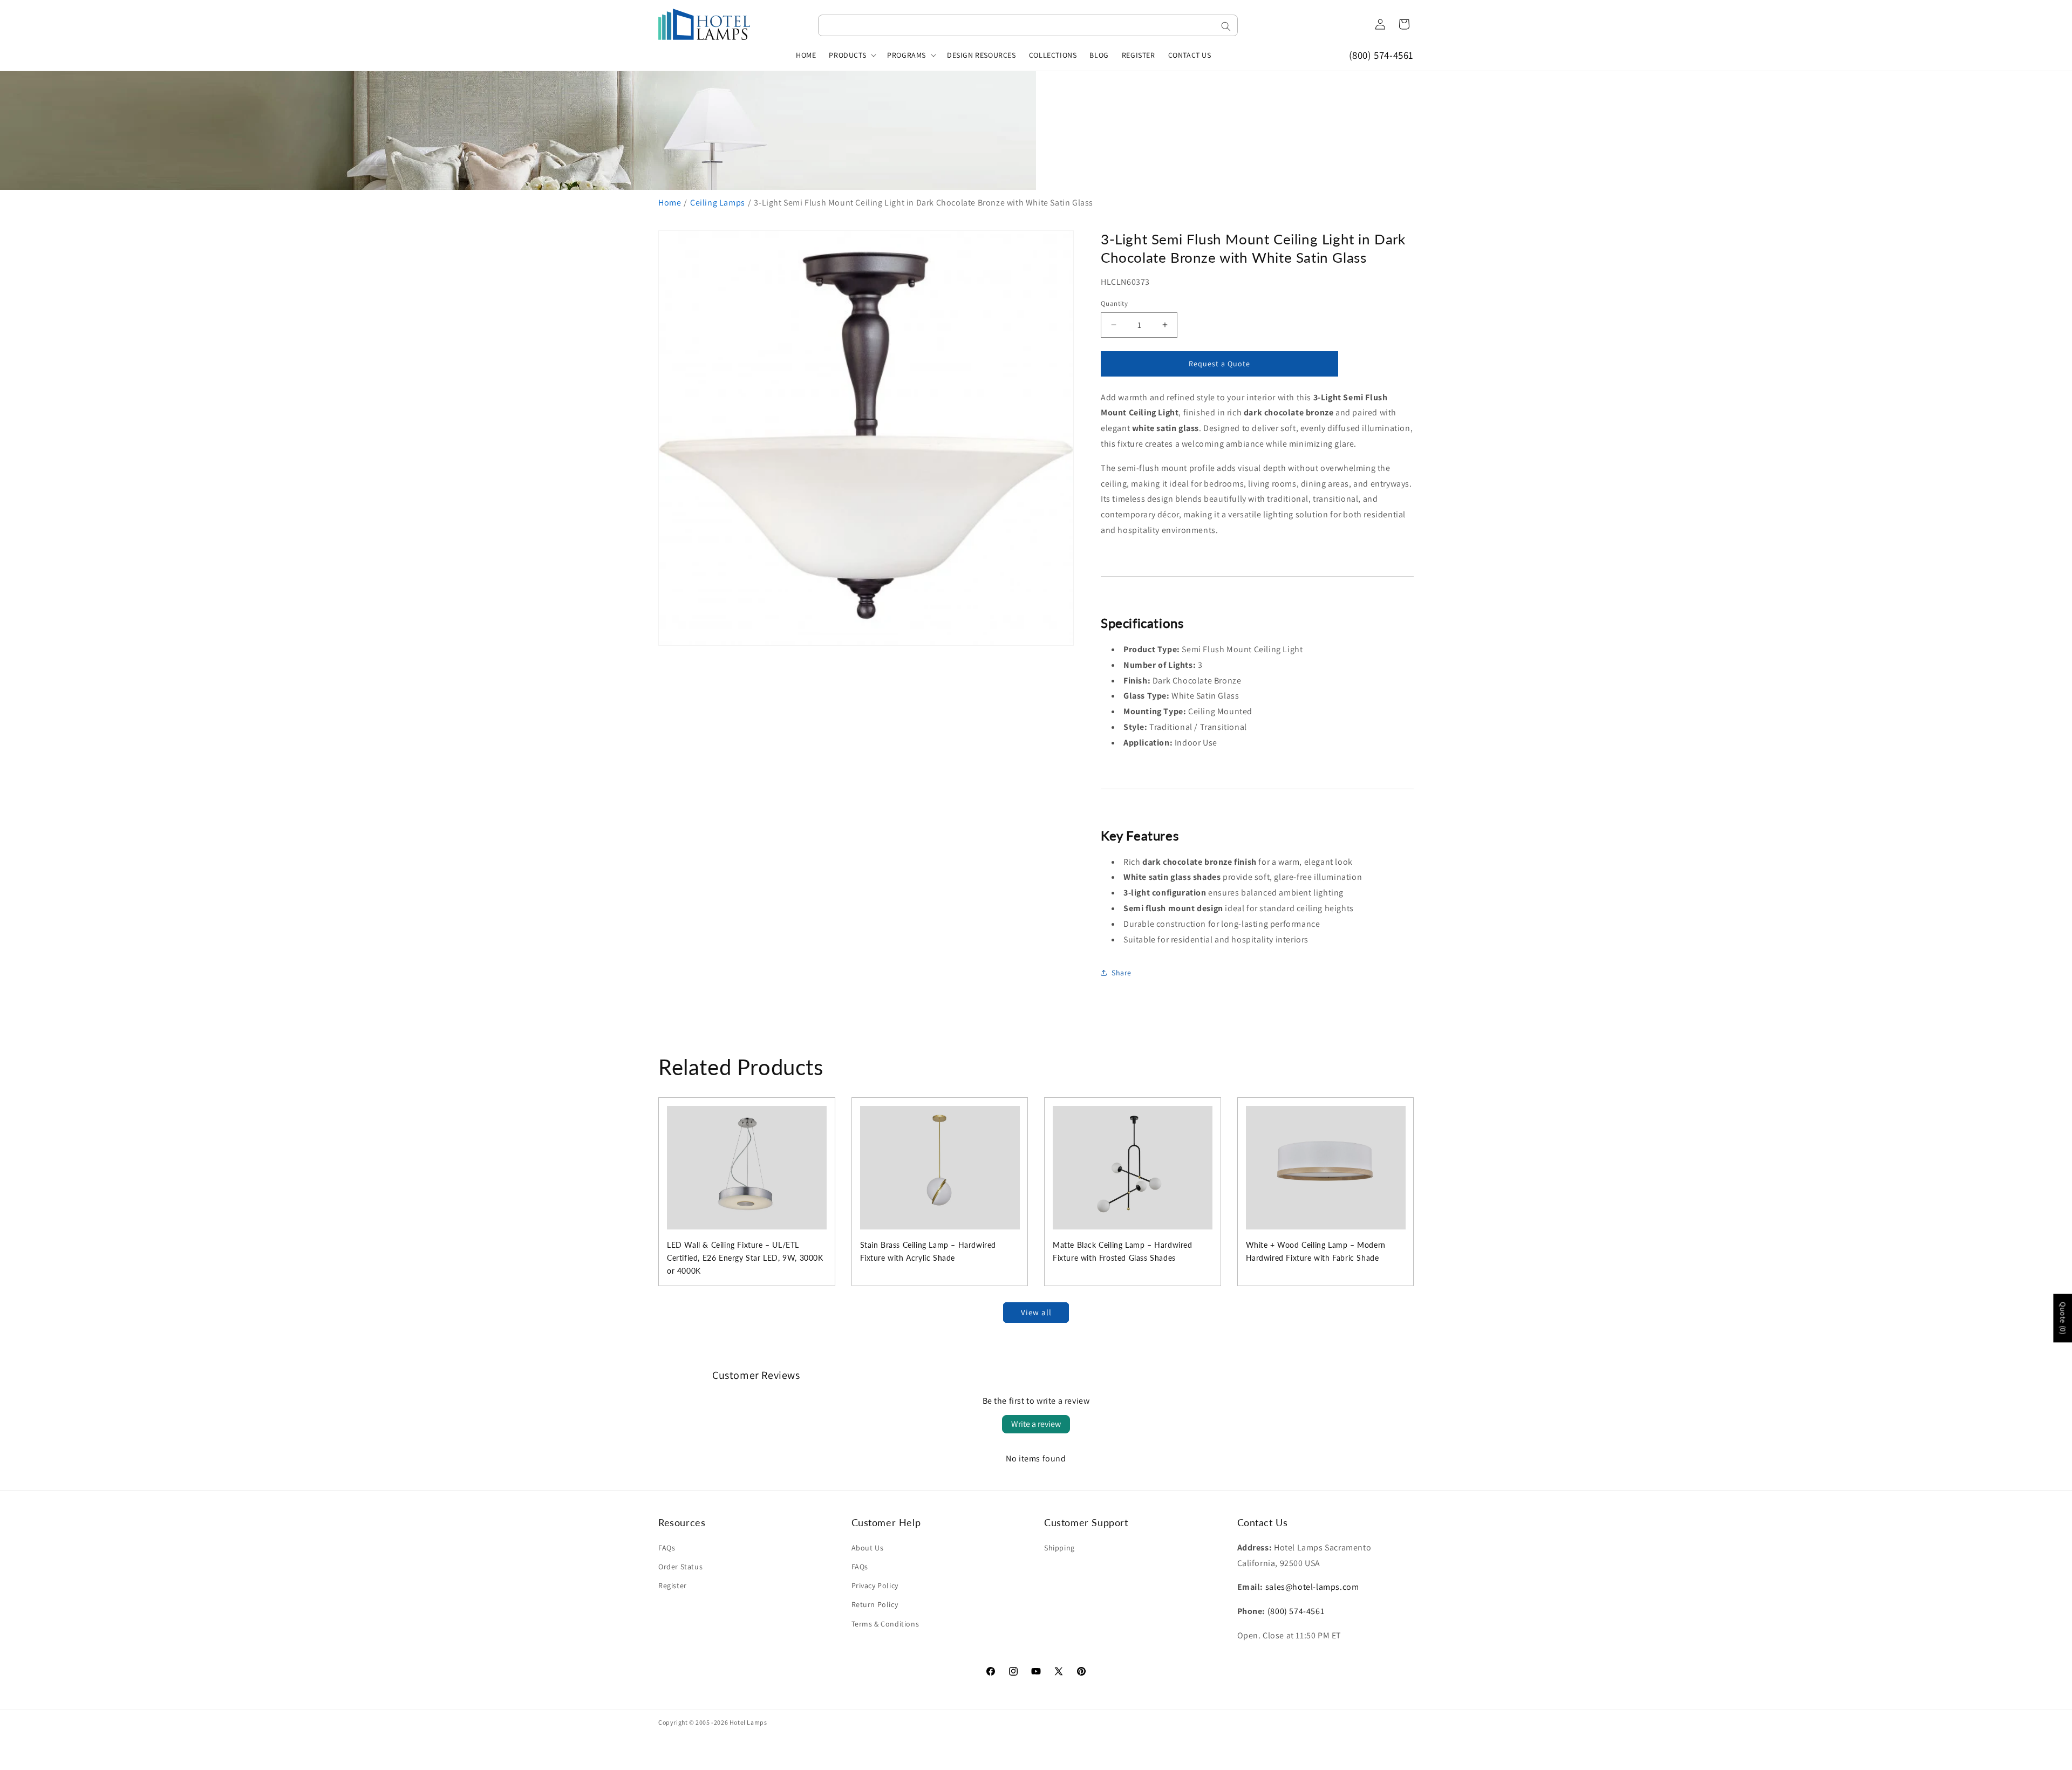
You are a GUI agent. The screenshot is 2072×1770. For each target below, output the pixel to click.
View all (1036, 1312)
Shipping (1059, 1548)
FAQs (667, 1548)
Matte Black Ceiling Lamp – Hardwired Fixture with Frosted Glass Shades (1123, 1251)
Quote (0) (2063, 1318)
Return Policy (875, 1604)
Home (670, 203)
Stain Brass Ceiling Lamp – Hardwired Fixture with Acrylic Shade (928, 1251)
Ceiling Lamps (718, 203)
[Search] (1226, 26)
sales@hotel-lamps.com (1312, 1587)
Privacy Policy (875, 1586)
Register (673, 1586)
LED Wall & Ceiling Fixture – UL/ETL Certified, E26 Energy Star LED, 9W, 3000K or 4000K (745, 1258)
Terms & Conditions (885, 1624)
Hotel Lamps (748, 1722)
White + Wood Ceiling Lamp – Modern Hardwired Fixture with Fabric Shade (1316, 1251)
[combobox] (1028, 25)
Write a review (1036, 1424)
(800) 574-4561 (1381, 55)
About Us (868, 1548)
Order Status (680, 1567)
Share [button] (1122, 973)
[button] (851, 55)
